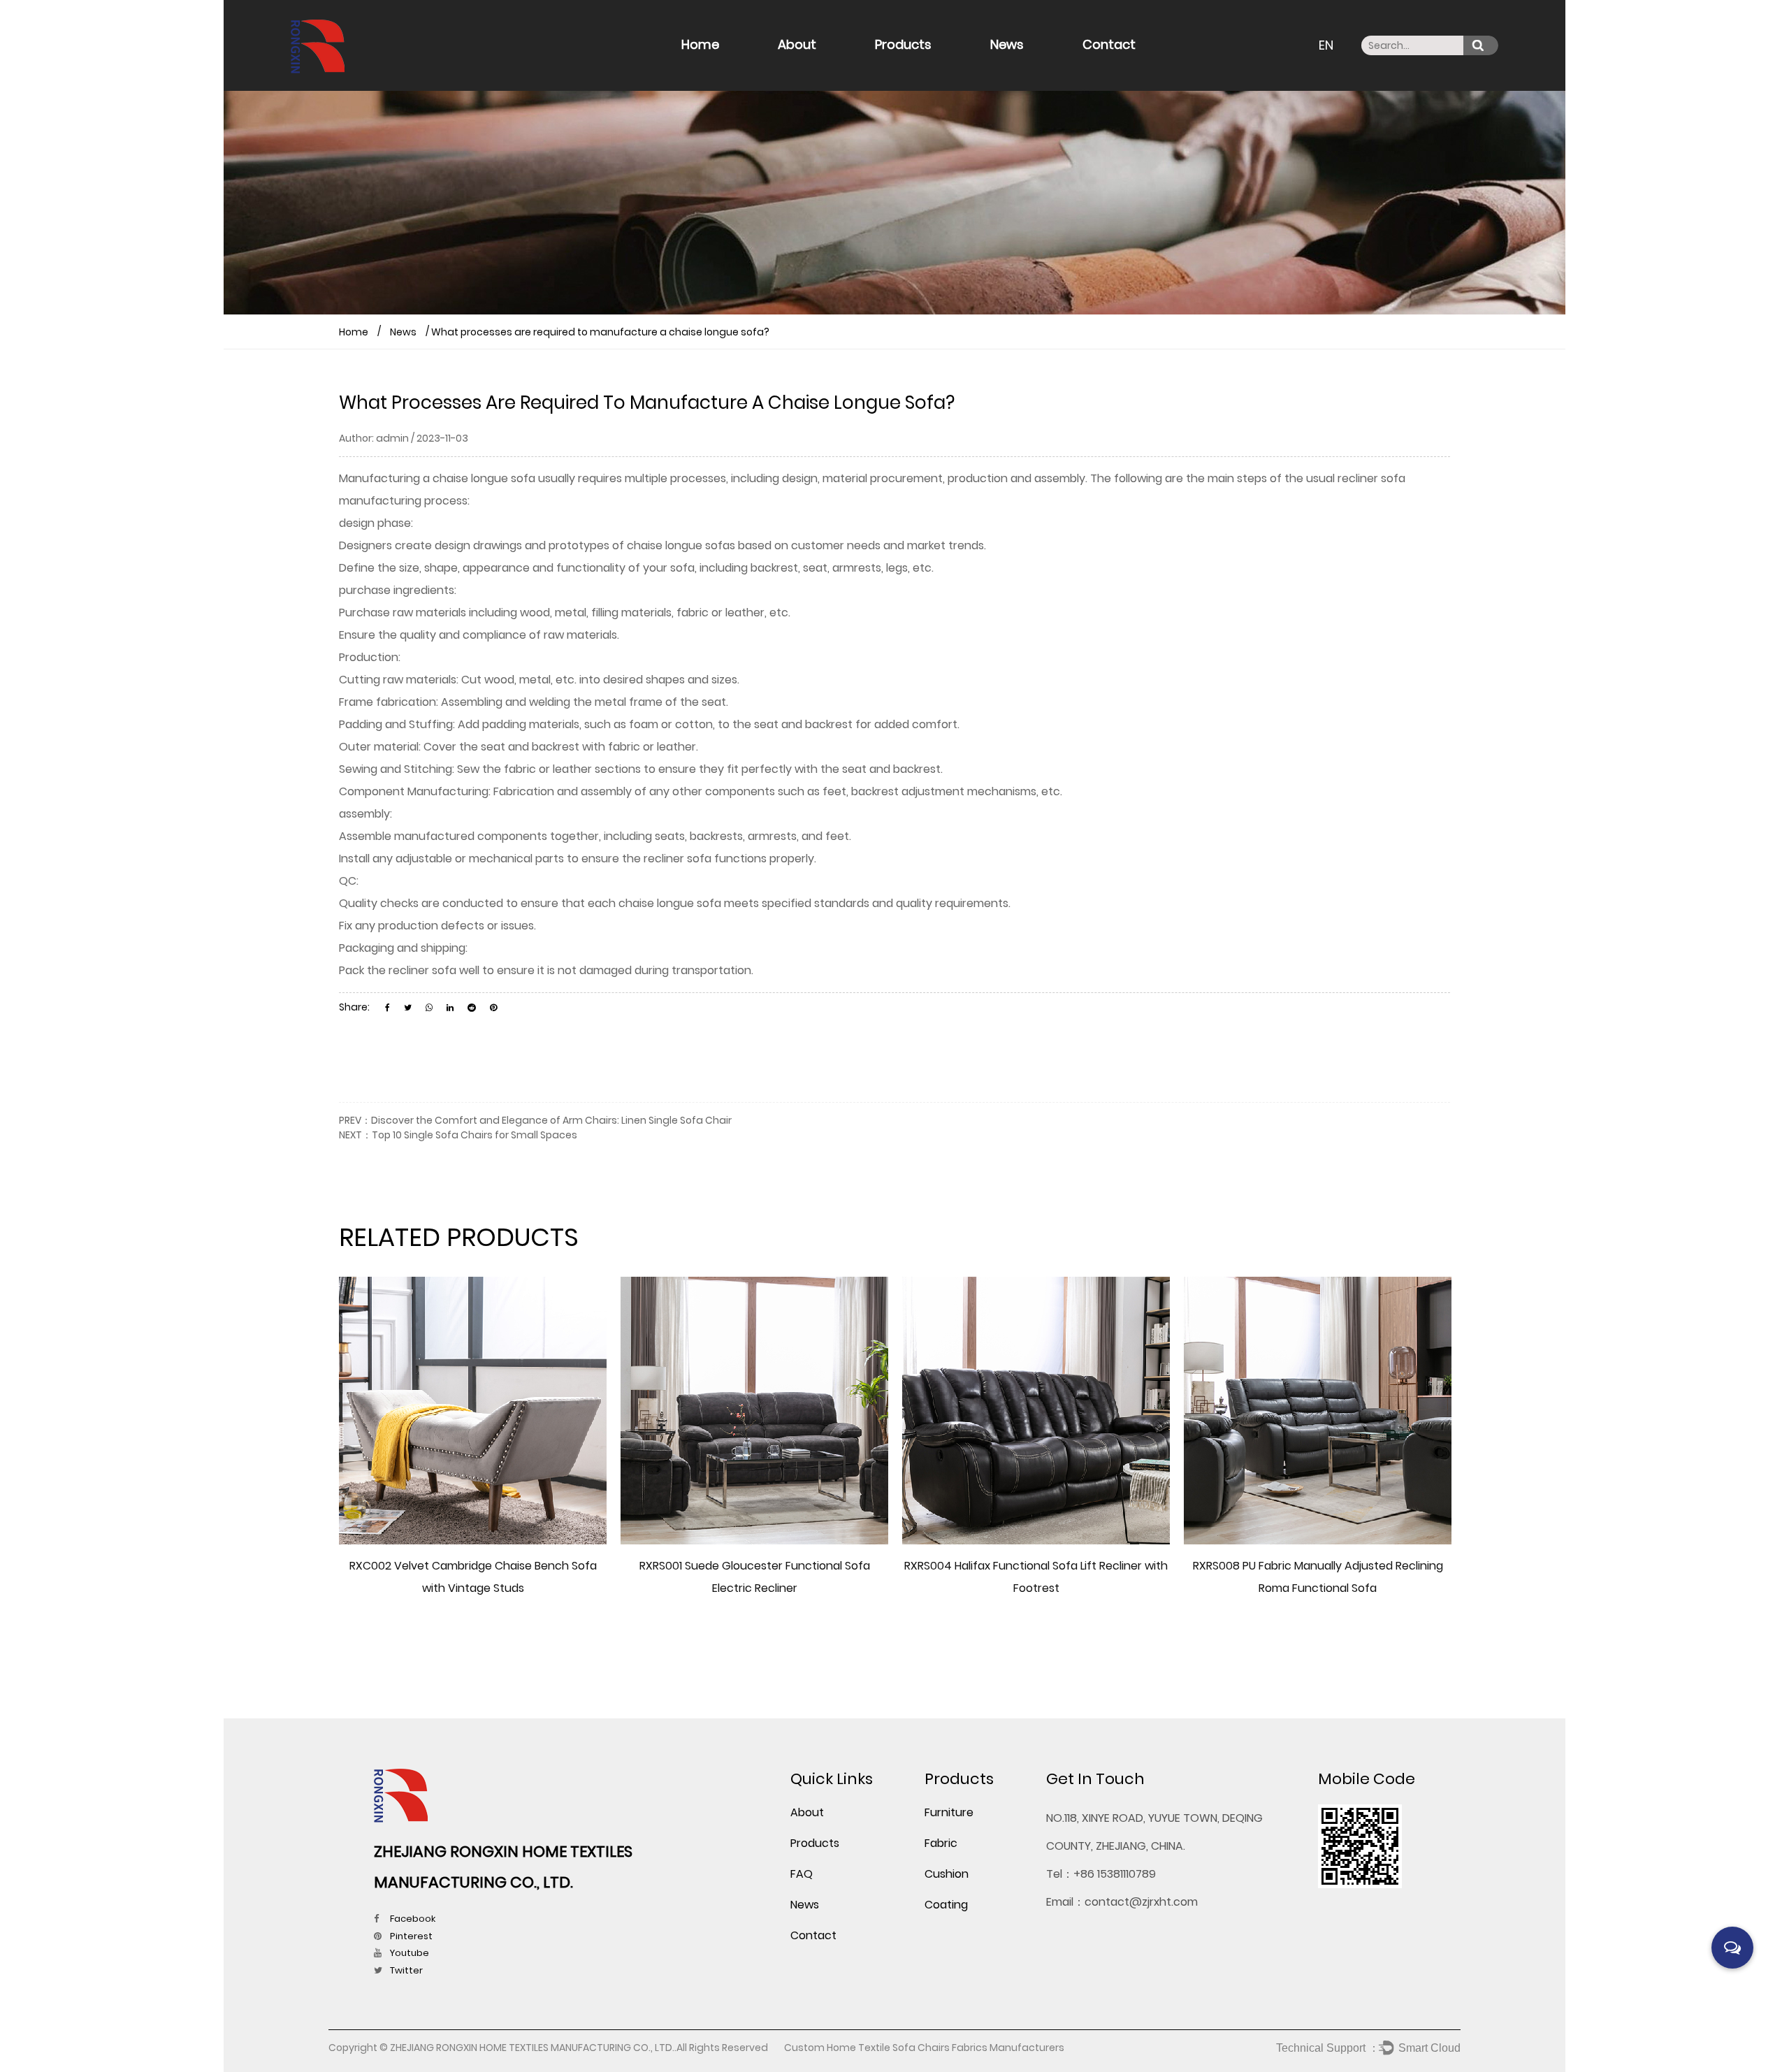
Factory (798, 69)
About (797, 44)
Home (700, 44)
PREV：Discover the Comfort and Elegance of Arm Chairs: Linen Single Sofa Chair (535, 1120)
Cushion (927, 67)
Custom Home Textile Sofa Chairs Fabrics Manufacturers (924, 2048)
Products (903, 44)
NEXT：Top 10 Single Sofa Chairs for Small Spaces (458, 1135)
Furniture (899, 70)
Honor (795, 70)
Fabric (894, 69)
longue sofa (503, 478)
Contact (1109, 44)
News (1007, 44)
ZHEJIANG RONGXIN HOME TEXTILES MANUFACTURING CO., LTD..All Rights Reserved (580, 2048)
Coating (946, 1905)
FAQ (828, 67)
